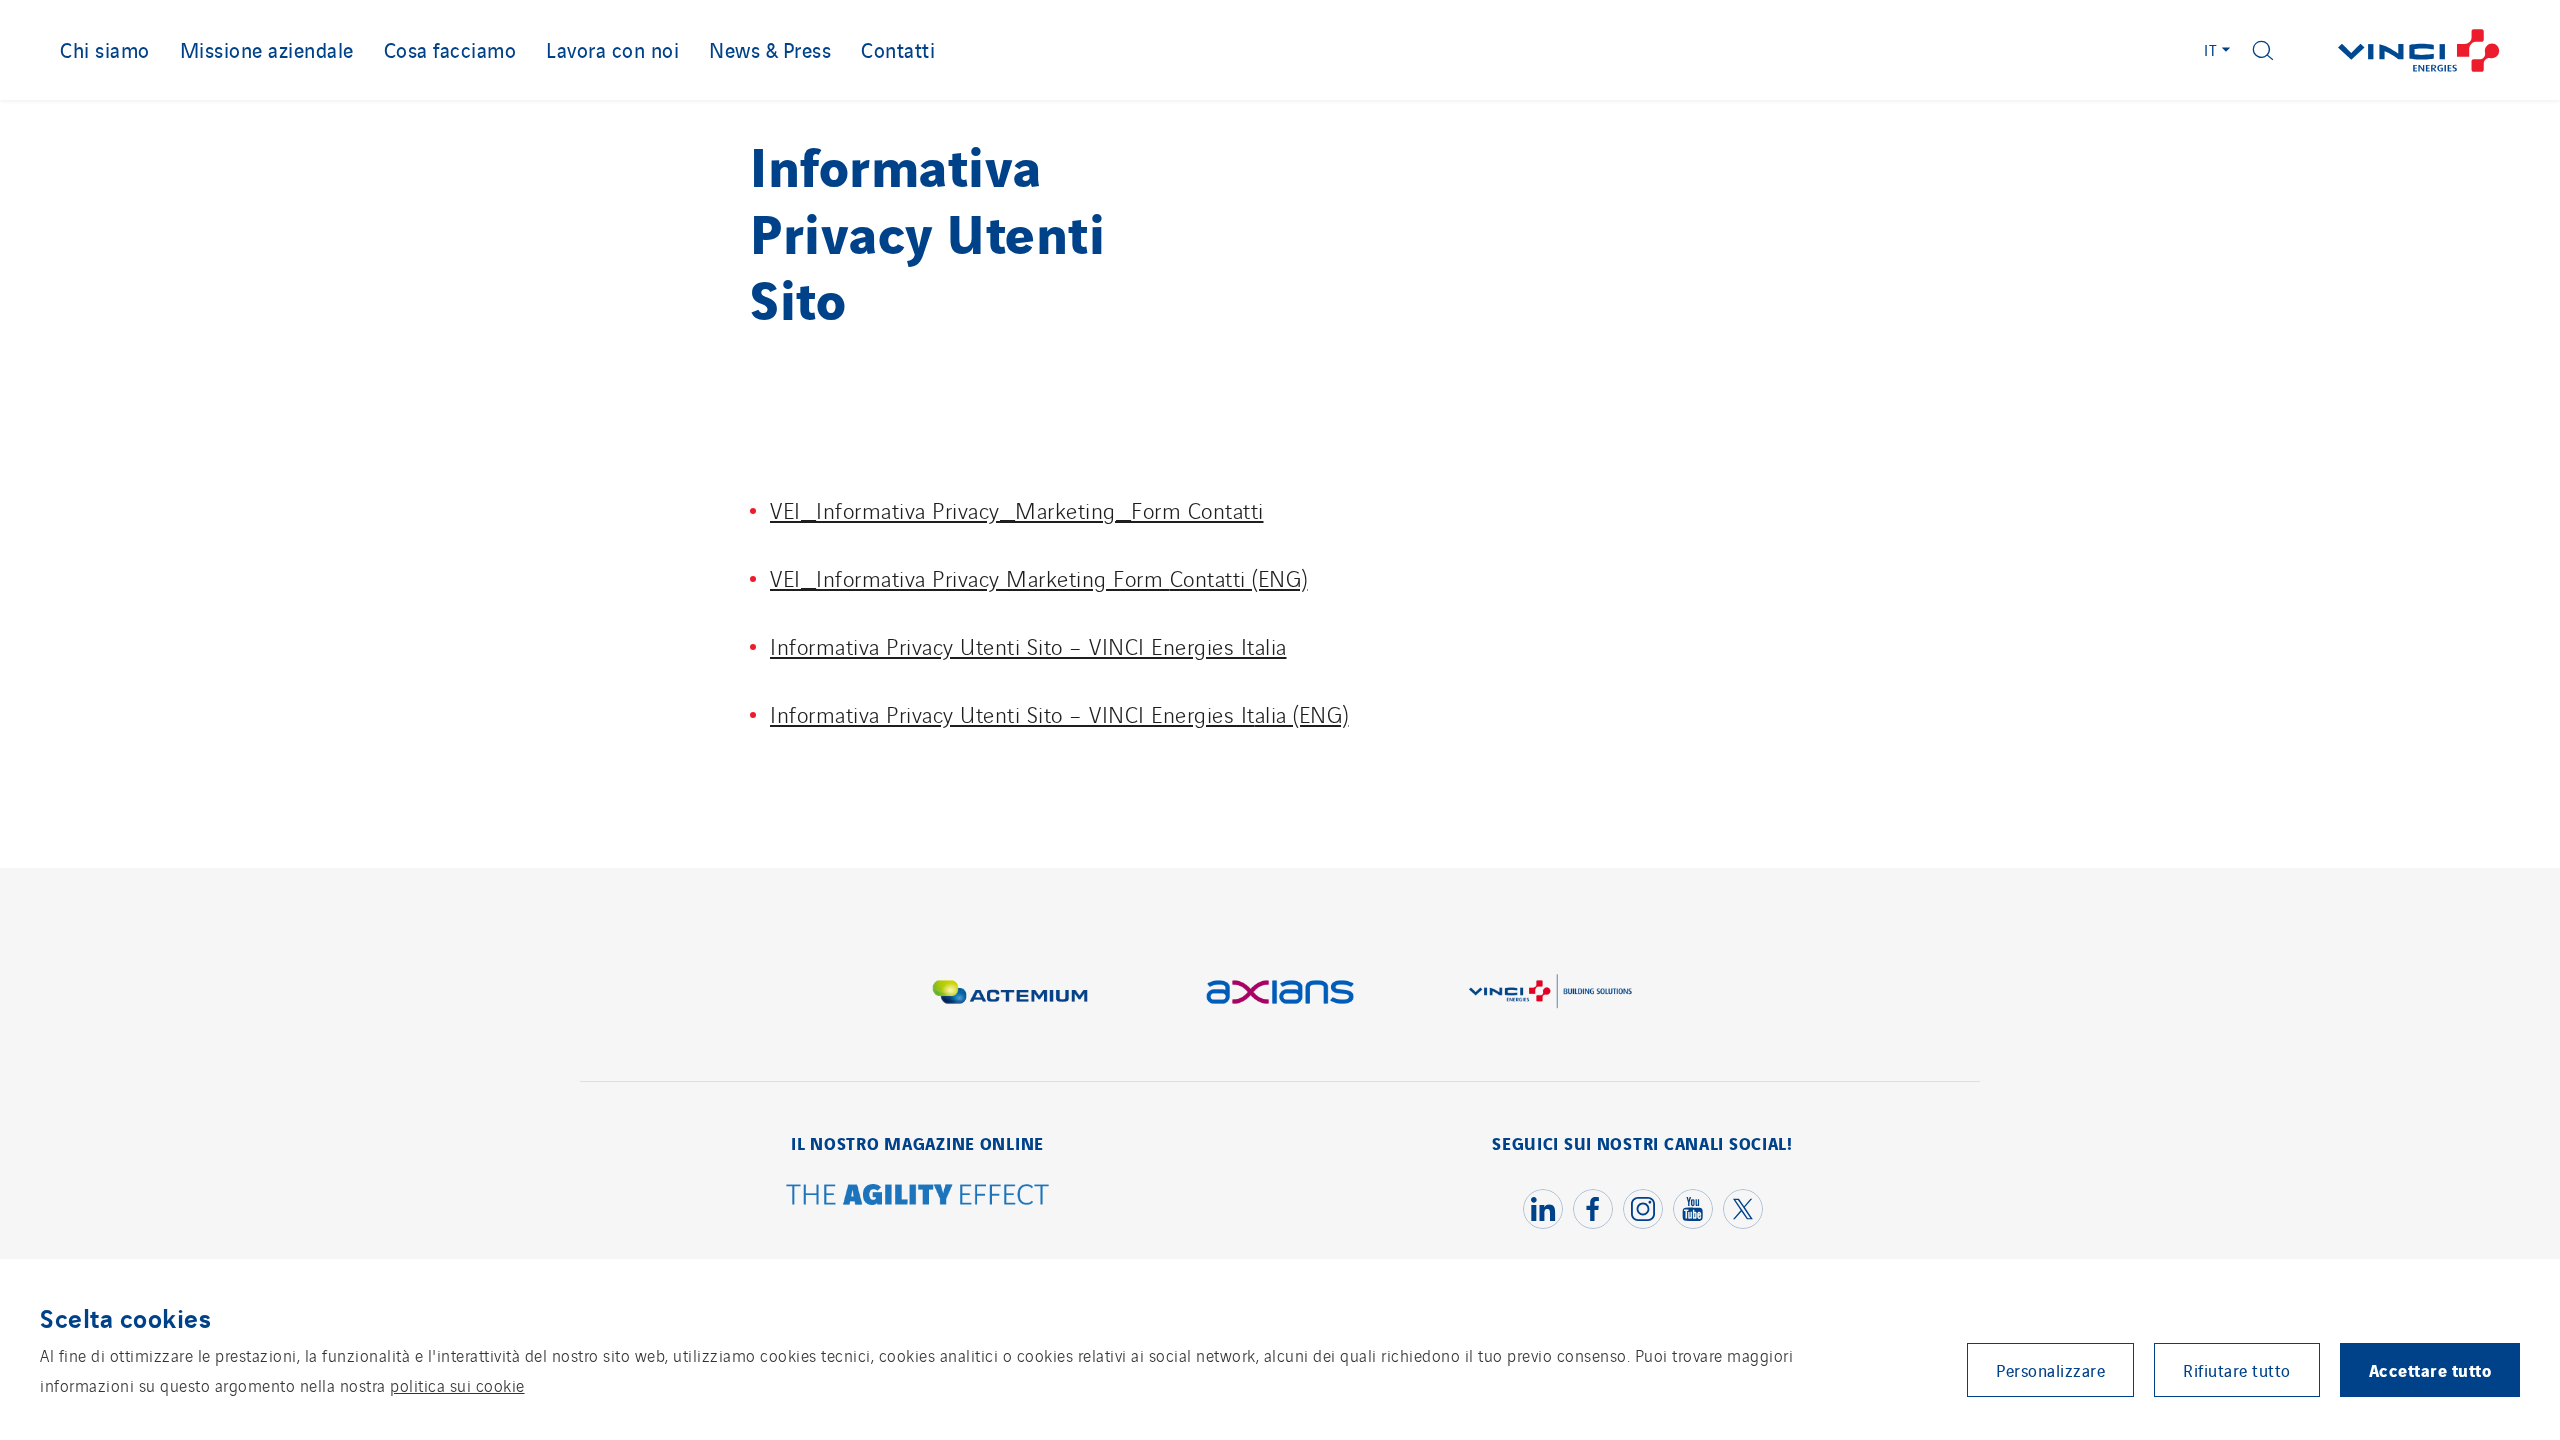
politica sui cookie (457, 1385)
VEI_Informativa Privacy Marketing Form (970, 577)
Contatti (898, 49)
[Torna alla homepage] (2419, 50)
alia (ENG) (1302, 713)
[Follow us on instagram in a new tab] (1643, 1209)
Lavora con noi (612, 49)
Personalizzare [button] (2050, 1370)
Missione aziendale (267, 49)
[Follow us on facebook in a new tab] (1593, 1209)
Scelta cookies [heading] (125, 1317)
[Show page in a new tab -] (918, 1196)
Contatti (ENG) (1239, 577)
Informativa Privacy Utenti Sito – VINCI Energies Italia (1028, 645)
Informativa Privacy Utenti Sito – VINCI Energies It (1012, 713)
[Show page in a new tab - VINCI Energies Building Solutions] (1550, 992)
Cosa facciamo (450, 49)
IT (2211, 49)
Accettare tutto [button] (2430, 1369)
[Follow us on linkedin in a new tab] (1543, 1209)
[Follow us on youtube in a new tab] (1693, 1209)
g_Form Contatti (1183, 509)
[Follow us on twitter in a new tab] (1743, 1209)
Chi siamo (105, 49)
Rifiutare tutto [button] (2237, 1370)
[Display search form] (2263, 50)
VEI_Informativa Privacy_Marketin (936, 509)
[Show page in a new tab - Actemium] (1010, 992)
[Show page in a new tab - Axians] (1280, 992)
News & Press (770, 49)
